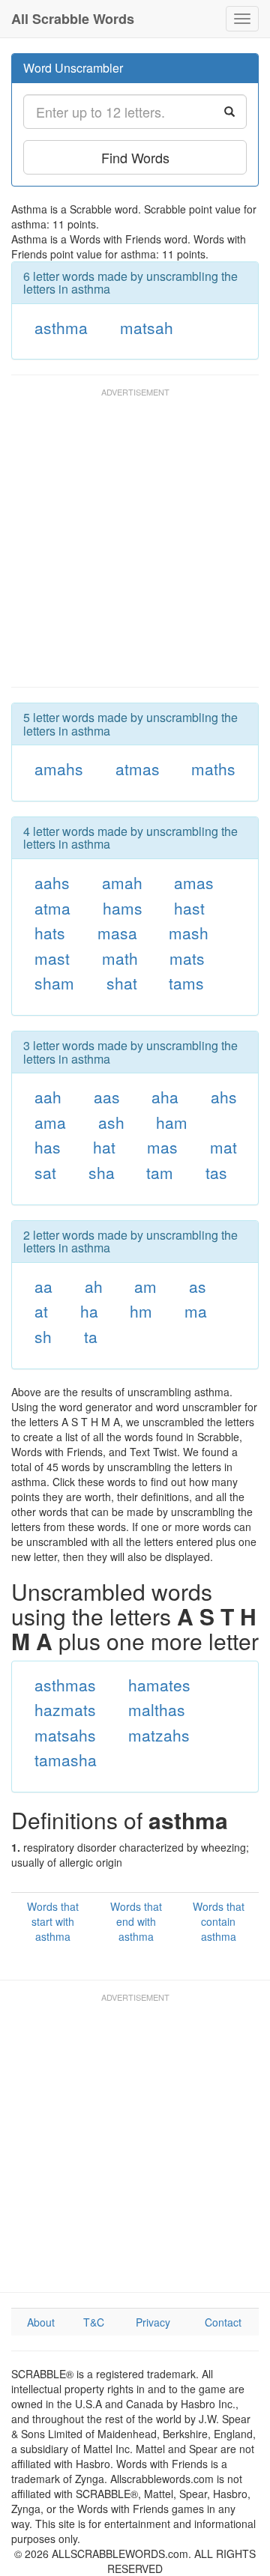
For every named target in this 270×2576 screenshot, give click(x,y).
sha (102, 1172)
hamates (159, 1685)
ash (111, 1122)
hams (123, 908)
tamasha (66, 1760)
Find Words (135, 157)
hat (104, 1147)
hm (141, 1311)
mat (223, 1147)
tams (186, 983)
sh (43, 1336)
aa (43, 1286)
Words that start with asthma (53, 1921)
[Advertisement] (135, 545)
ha (89, 1311)
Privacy (153, 2322)
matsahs (65, 1735)
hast (189, 908)
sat (45, 1172)
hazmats (65, 1709)
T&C (94, 2322)
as (198, 1286)
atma (52, 908)
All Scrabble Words (73, 19)
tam (160, 1172)
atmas (138, 769)
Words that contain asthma (219, 1921)
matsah (147, 327)
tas (216, 1172)
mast (52, 958)
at (41, 1311)
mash (189, 933)
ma (196, 1311)
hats (50, 933)
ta (91, 1336)
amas (194, 882)
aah (48, 1097)
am (145, 1286)
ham (172, 1122)
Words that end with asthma (136, 1921)
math (120, 958)
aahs (52, 882)
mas (162, 1147)
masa (117, 933)
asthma (61, 327)
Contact (223, 2322)
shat (122, 983)
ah (94, 1286)
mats (187, 958)
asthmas (65, 1685)
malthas (157, 1709)
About (41, 2322)
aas (107, 1097)
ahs (224, 1097)
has (48, 1147)
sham (54, 983)
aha (165, 1097)
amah (122, 882)
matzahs (159, 1735)
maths (213, 769)
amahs (59, 769)
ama (50, 1122)
